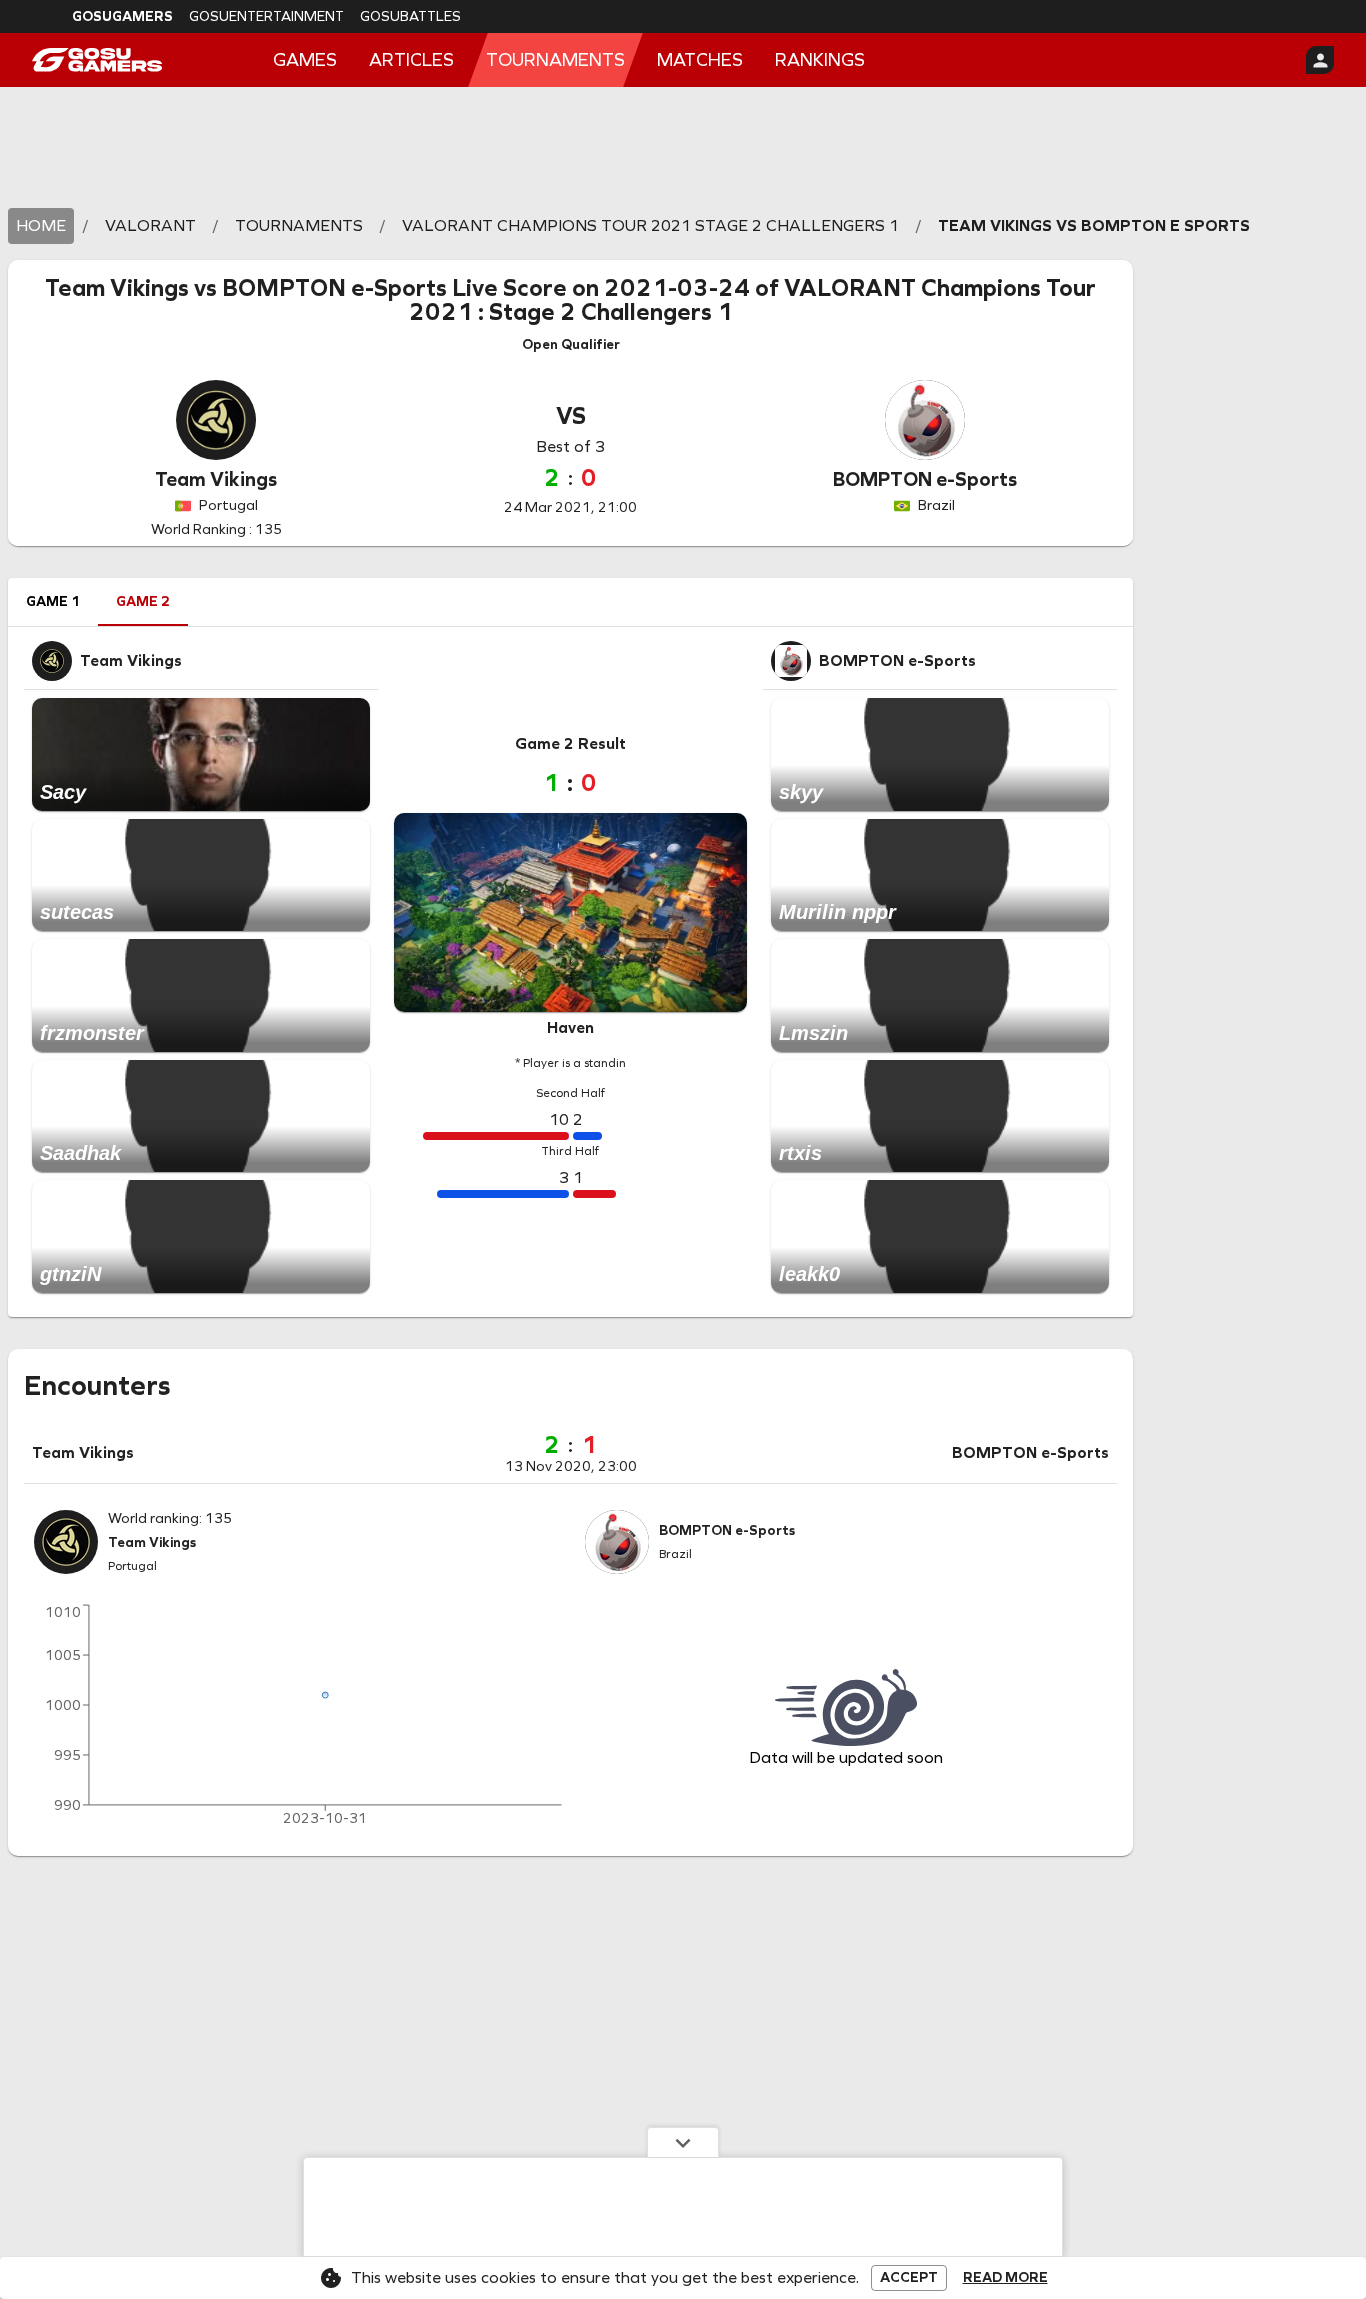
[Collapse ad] (683, 2142)
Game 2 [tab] (143, 601)
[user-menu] (1320, 60)
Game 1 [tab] (53, 601)
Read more (1005, 2278)
